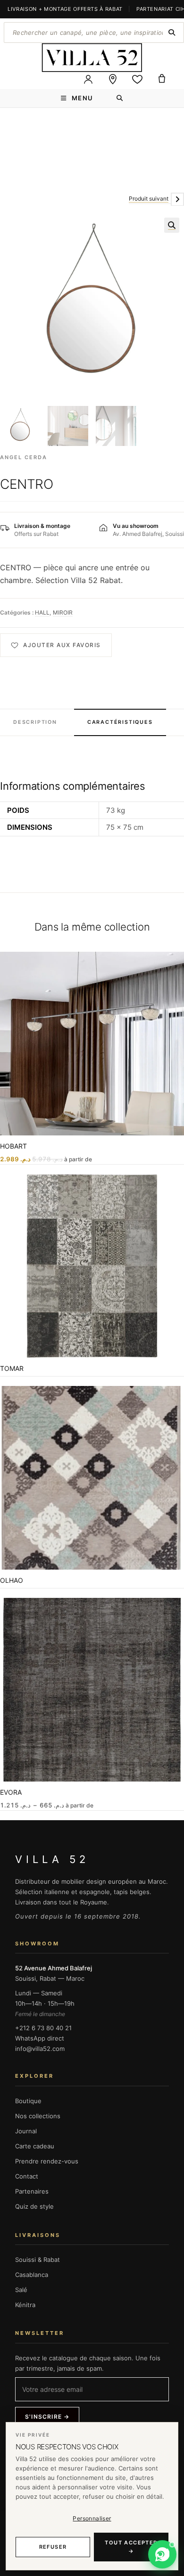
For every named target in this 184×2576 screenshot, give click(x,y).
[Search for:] (120, 98)
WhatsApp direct (40, 2038)
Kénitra (25, 2305)
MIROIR (63, 612)
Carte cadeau (35, 2146)
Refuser (53, 2547)
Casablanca (32, 2275)
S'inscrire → (47, 2417)
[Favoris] (137, 79)
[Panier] (162, 79)
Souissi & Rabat (38, 2260)
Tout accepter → (131, 2547)
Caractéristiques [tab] (120, 722)
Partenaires (32, 2191)
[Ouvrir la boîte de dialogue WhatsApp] (162, 2554)
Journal (26, 2131)
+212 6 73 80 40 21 (43, 2028)
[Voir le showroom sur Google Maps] (113, 79)
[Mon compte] (88, 79)
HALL (42, 612)
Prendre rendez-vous (47, 2161)
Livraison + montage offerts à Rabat (65, 9)
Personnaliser (92, 2518)
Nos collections (38, 2116)
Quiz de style (34, 2206)
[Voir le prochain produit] (177, 199)
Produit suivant (149, 198)
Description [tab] (35, 722)
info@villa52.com (40, 2049)
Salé (21, 2290)
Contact (27, 2176)
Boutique (28, 2101)
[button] (172, 225)
